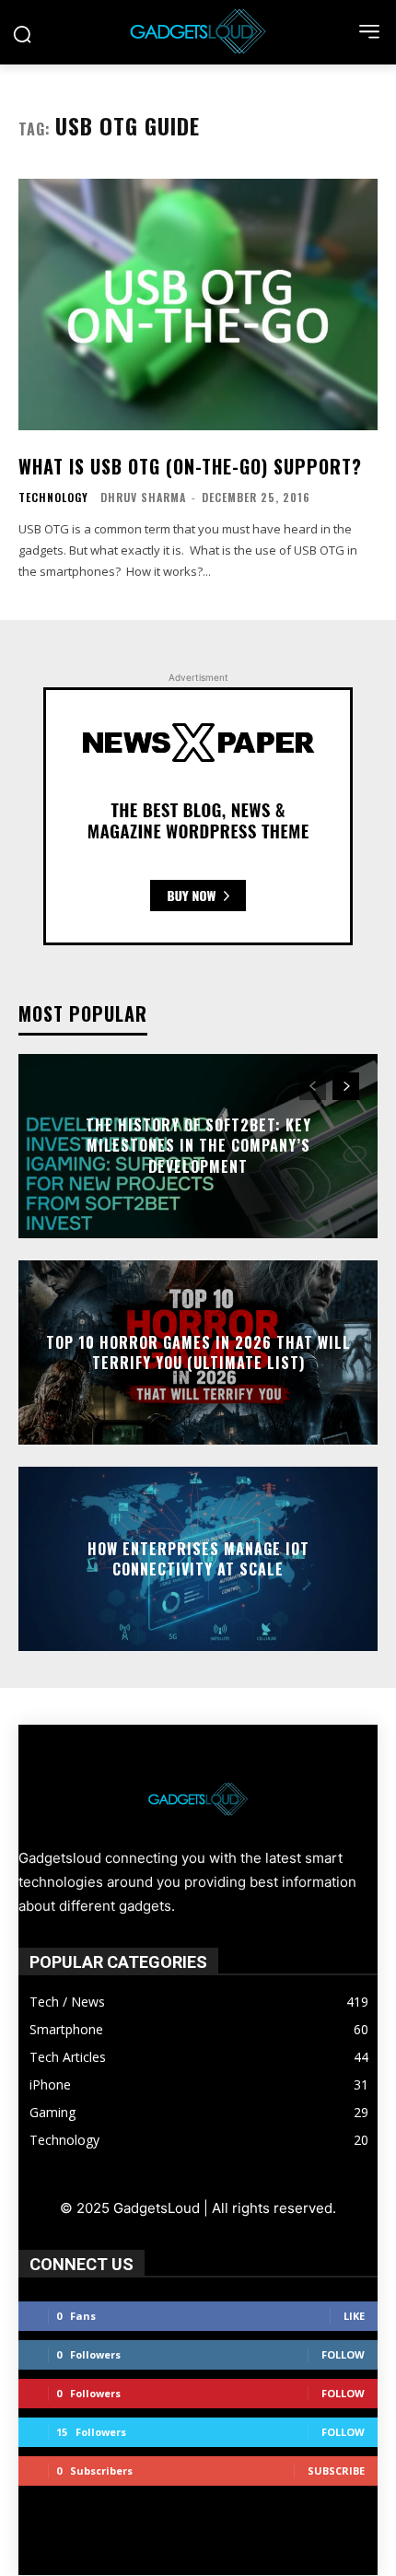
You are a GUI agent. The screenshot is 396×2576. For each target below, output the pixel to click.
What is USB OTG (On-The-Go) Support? (190, 466)
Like (354, 2316)
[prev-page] (313, 1086)
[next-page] (346, 1086)
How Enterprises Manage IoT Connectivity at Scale (198, 1558)
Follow (343, 2354)
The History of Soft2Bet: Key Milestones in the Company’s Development (198, 1146)
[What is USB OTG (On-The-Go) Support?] (198, 304)
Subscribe (336, 2471)
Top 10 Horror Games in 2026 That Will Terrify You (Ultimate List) (198, 1352)
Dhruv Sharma (143, 497)
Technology (53, 498)
